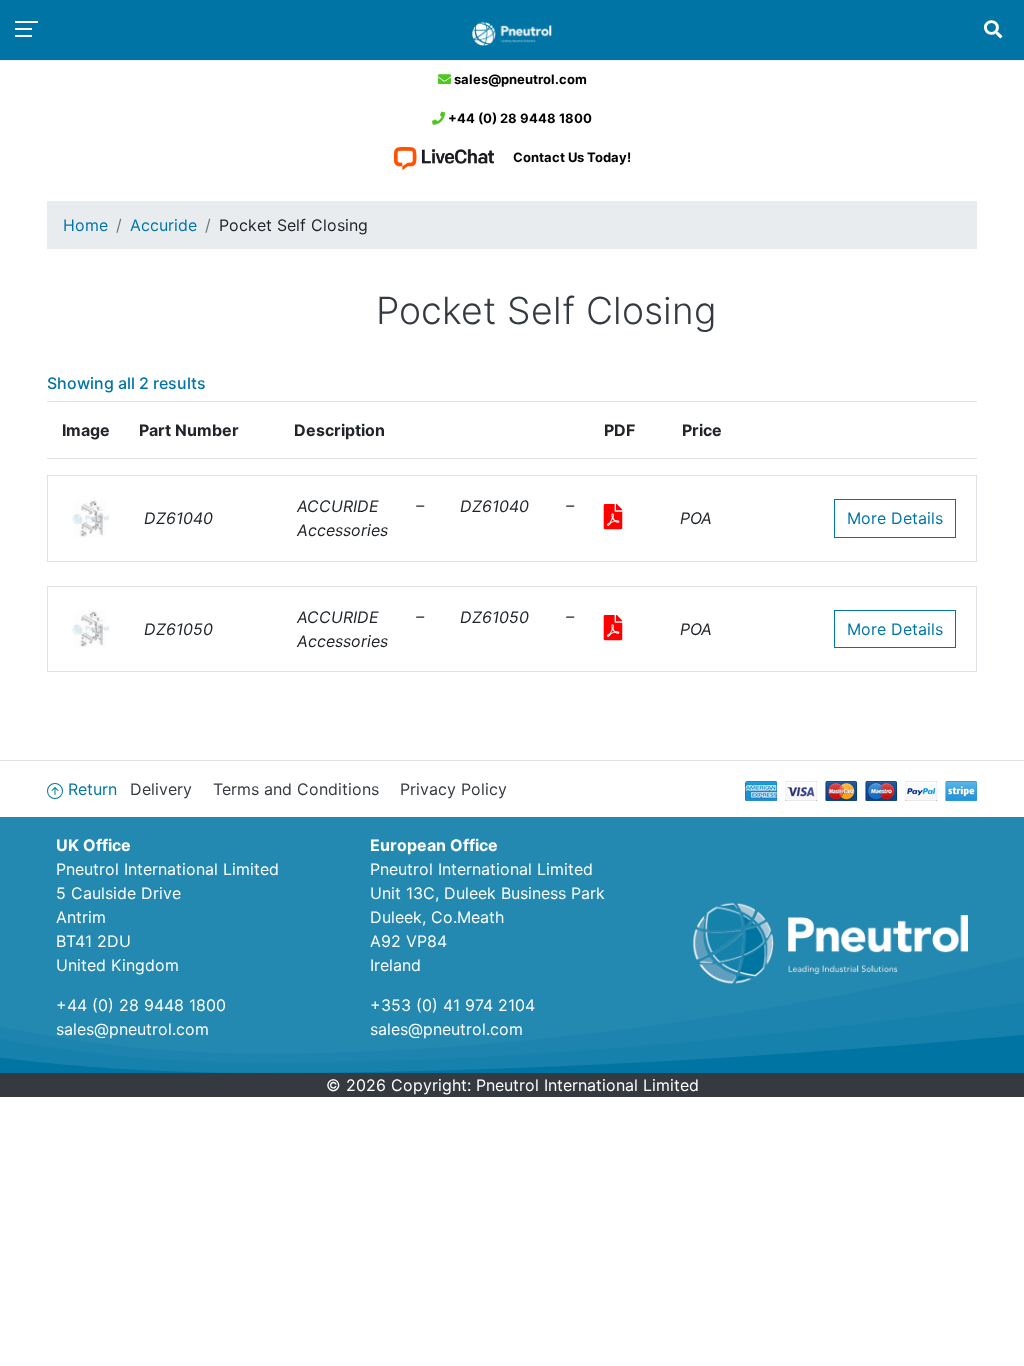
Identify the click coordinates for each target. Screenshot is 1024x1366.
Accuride (163, 225)
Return (92, 789)
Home (85, 225)
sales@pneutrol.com (519, 79)
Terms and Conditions (296, 789)
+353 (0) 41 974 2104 (452, 1005)
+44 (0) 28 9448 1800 (518, 118)
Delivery (161, 789)
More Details (895, 518)
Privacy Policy (453, 789)
